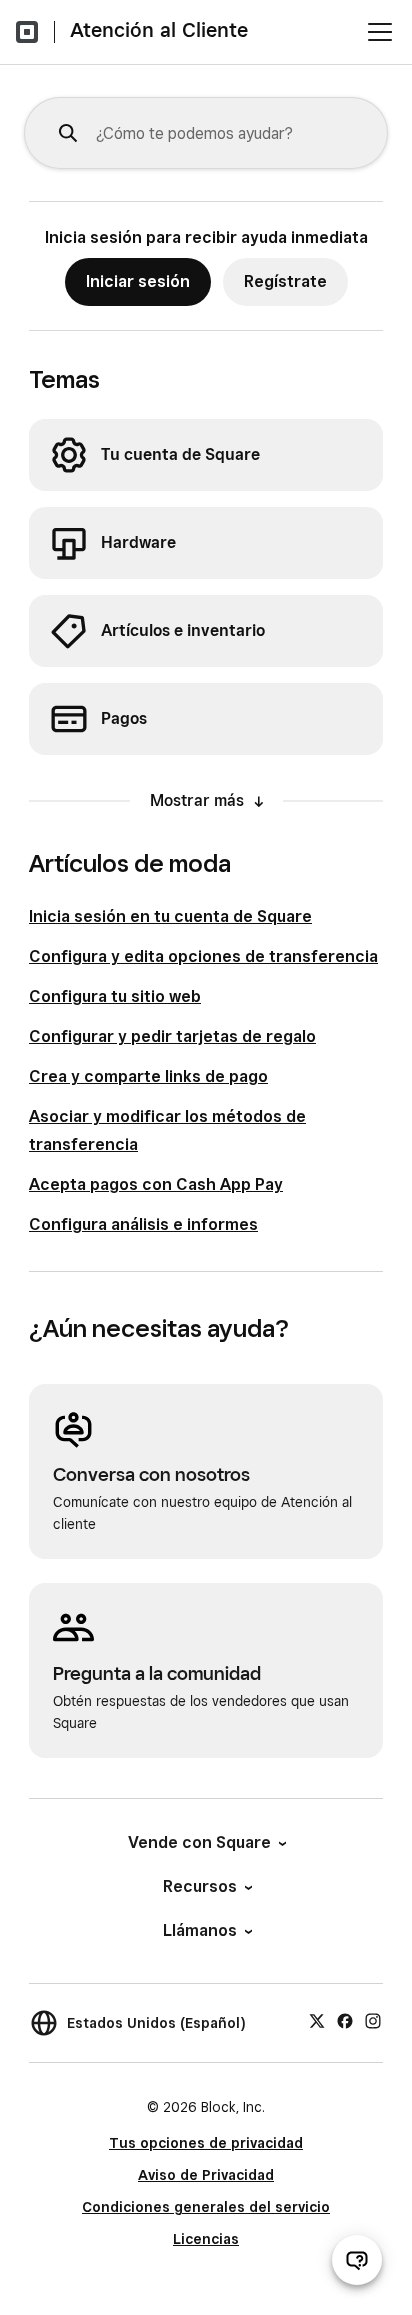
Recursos (200, 1886)
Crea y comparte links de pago (148, 1076)
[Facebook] (345, 2020)
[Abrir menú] (380, 32)
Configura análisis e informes (143, 1224)
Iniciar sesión (138, 281)
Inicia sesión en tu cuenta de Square (170, 916)
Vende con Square (199, 1842)
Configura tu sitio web (115, 996)
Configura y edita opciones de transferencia (203, 956)
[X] (317, 2020)
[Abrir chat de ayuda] (357, 2260)
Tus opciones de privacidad (206, 2143)
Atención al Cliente (159, 30)
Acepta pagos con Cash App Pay (156, 1184)
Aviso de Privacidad (206, 2175)
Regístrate (285, 281)
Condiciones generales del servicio (206, 2207)
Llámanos (200, 1930)
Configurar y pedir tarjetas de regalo (172, 1036)
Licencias (206, 2239)
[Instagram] (373, 2020)
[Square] (27, 32)
